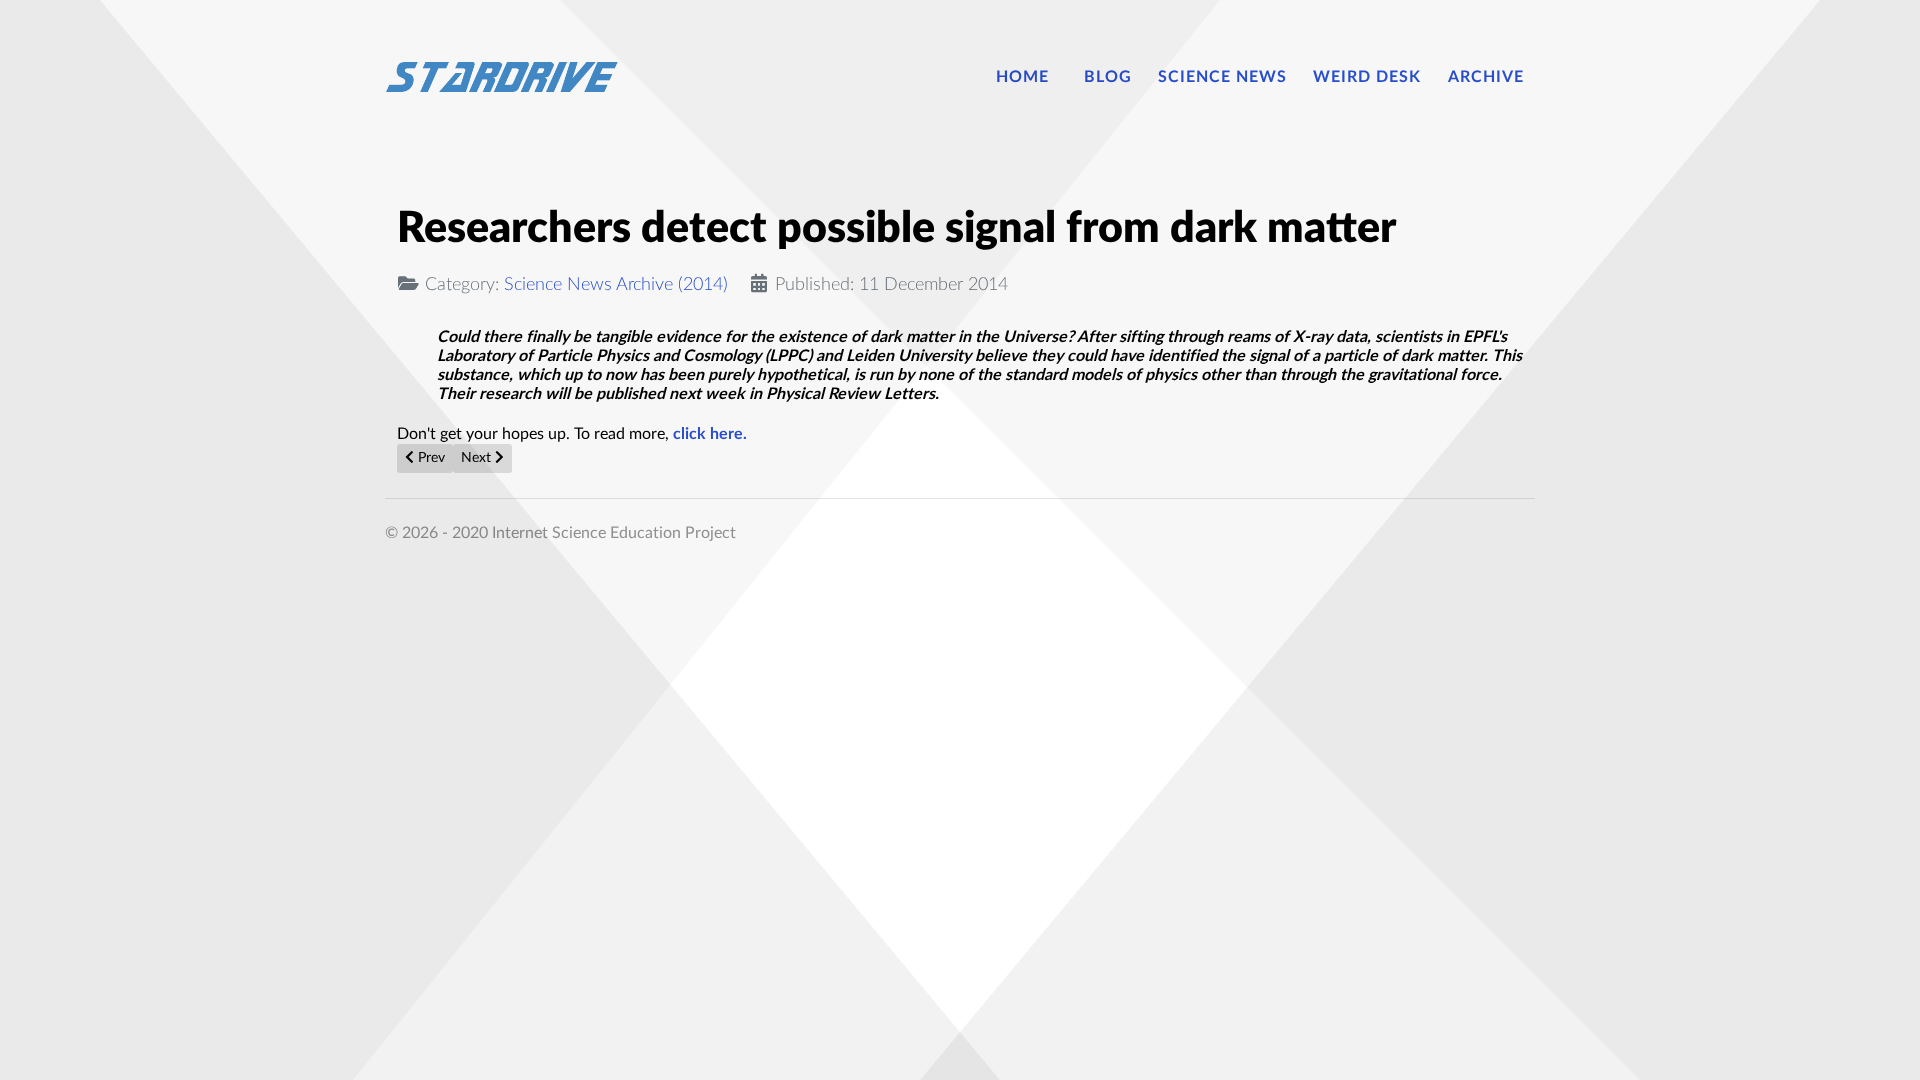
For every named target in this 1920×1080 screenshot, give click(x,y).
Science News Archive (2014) (616, 284)
